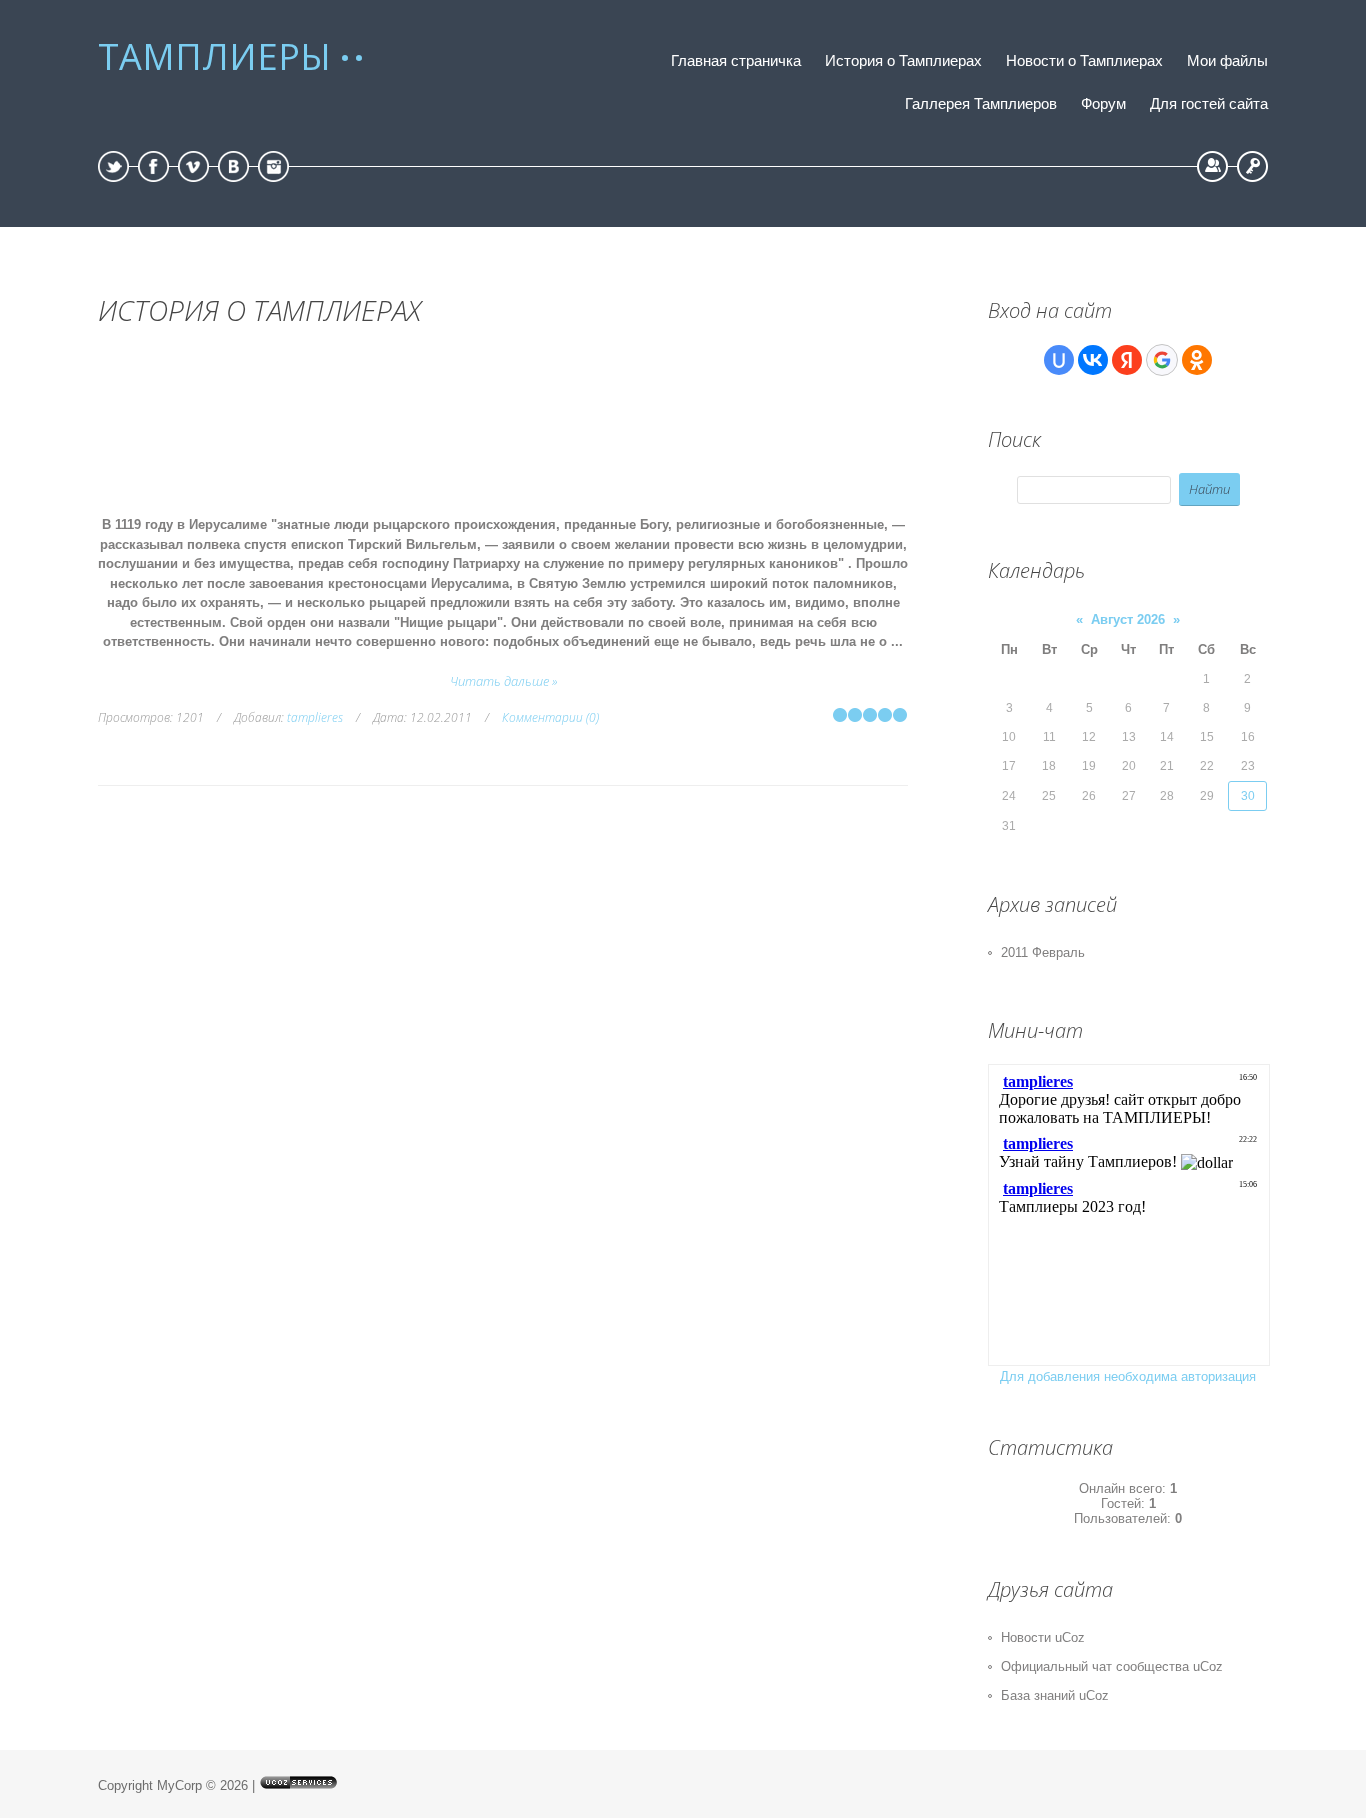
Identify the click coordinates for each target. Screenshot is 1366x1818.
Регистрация (1212, 166)
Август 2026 (1128, 619)
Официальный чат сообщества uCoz (1112, 1666)
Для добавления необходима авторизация (1128, 1376)
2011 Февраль (1043, 952)
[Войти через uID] (1059, 360)
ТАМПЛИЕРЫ (214, 57)
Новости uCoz (1043, 1637)
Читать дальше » (503, 681)
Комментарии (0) (550, 717)
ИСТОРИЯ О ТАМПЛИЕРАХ (259, 310)
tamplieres (315, 717)
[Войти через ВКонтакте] (1093, 360)
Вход (1252, 166)
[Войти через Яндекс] (1127, 360)
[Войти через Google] (1162, 360)
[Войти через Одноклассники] (1197, 360)
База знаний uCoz (1055, 1695)
